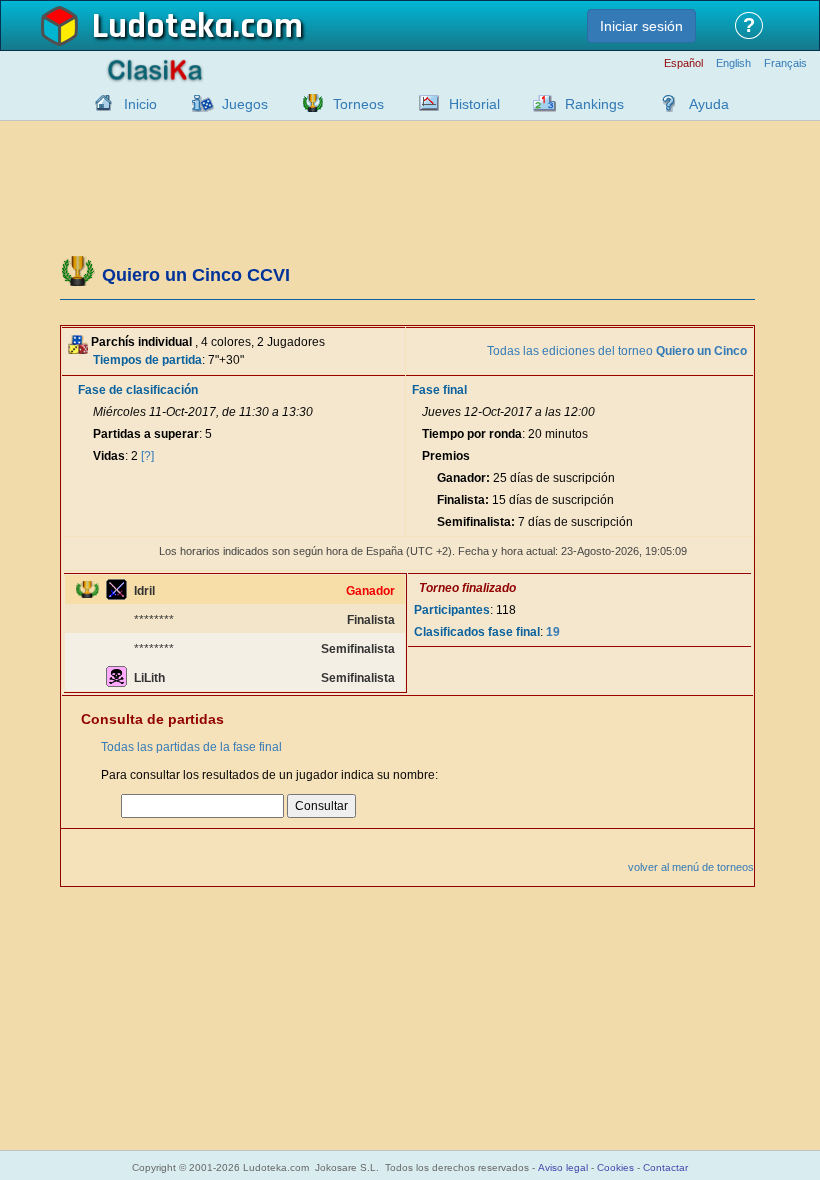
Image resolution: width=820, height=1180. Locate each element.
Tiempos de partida (147, 360)
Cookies (615, 1167)
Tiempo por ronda (472, 434)
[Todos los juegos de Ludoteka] (197, 103)
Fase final (439, 390)
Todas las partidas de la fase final (191, 747)
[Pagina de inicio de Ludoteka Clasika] (99, 103)
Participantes (452, 610)
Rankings (594, 104)
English (733, 63)
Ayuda (709, 104)
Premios (446, 456)
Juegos (245, 104)
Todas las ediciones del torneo (617, 351)
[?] (147, 456)
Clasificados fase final (477, 632)
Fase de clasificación (138, 390)
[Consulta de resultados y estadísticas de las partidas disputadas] (424, 103)
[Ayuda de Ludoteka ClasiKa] (664, 103)
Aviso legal (563, 1167)
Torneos (358, 104)
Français (785, 63)
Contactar (665, 1167)
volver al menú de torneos (691, 867)
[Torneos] (308, 103)
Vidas (109, 456)
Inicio (140, 104)
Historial (474, 104)
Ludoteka (162, 27)
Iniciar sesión (641, 26)
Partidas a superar (146, 434)
